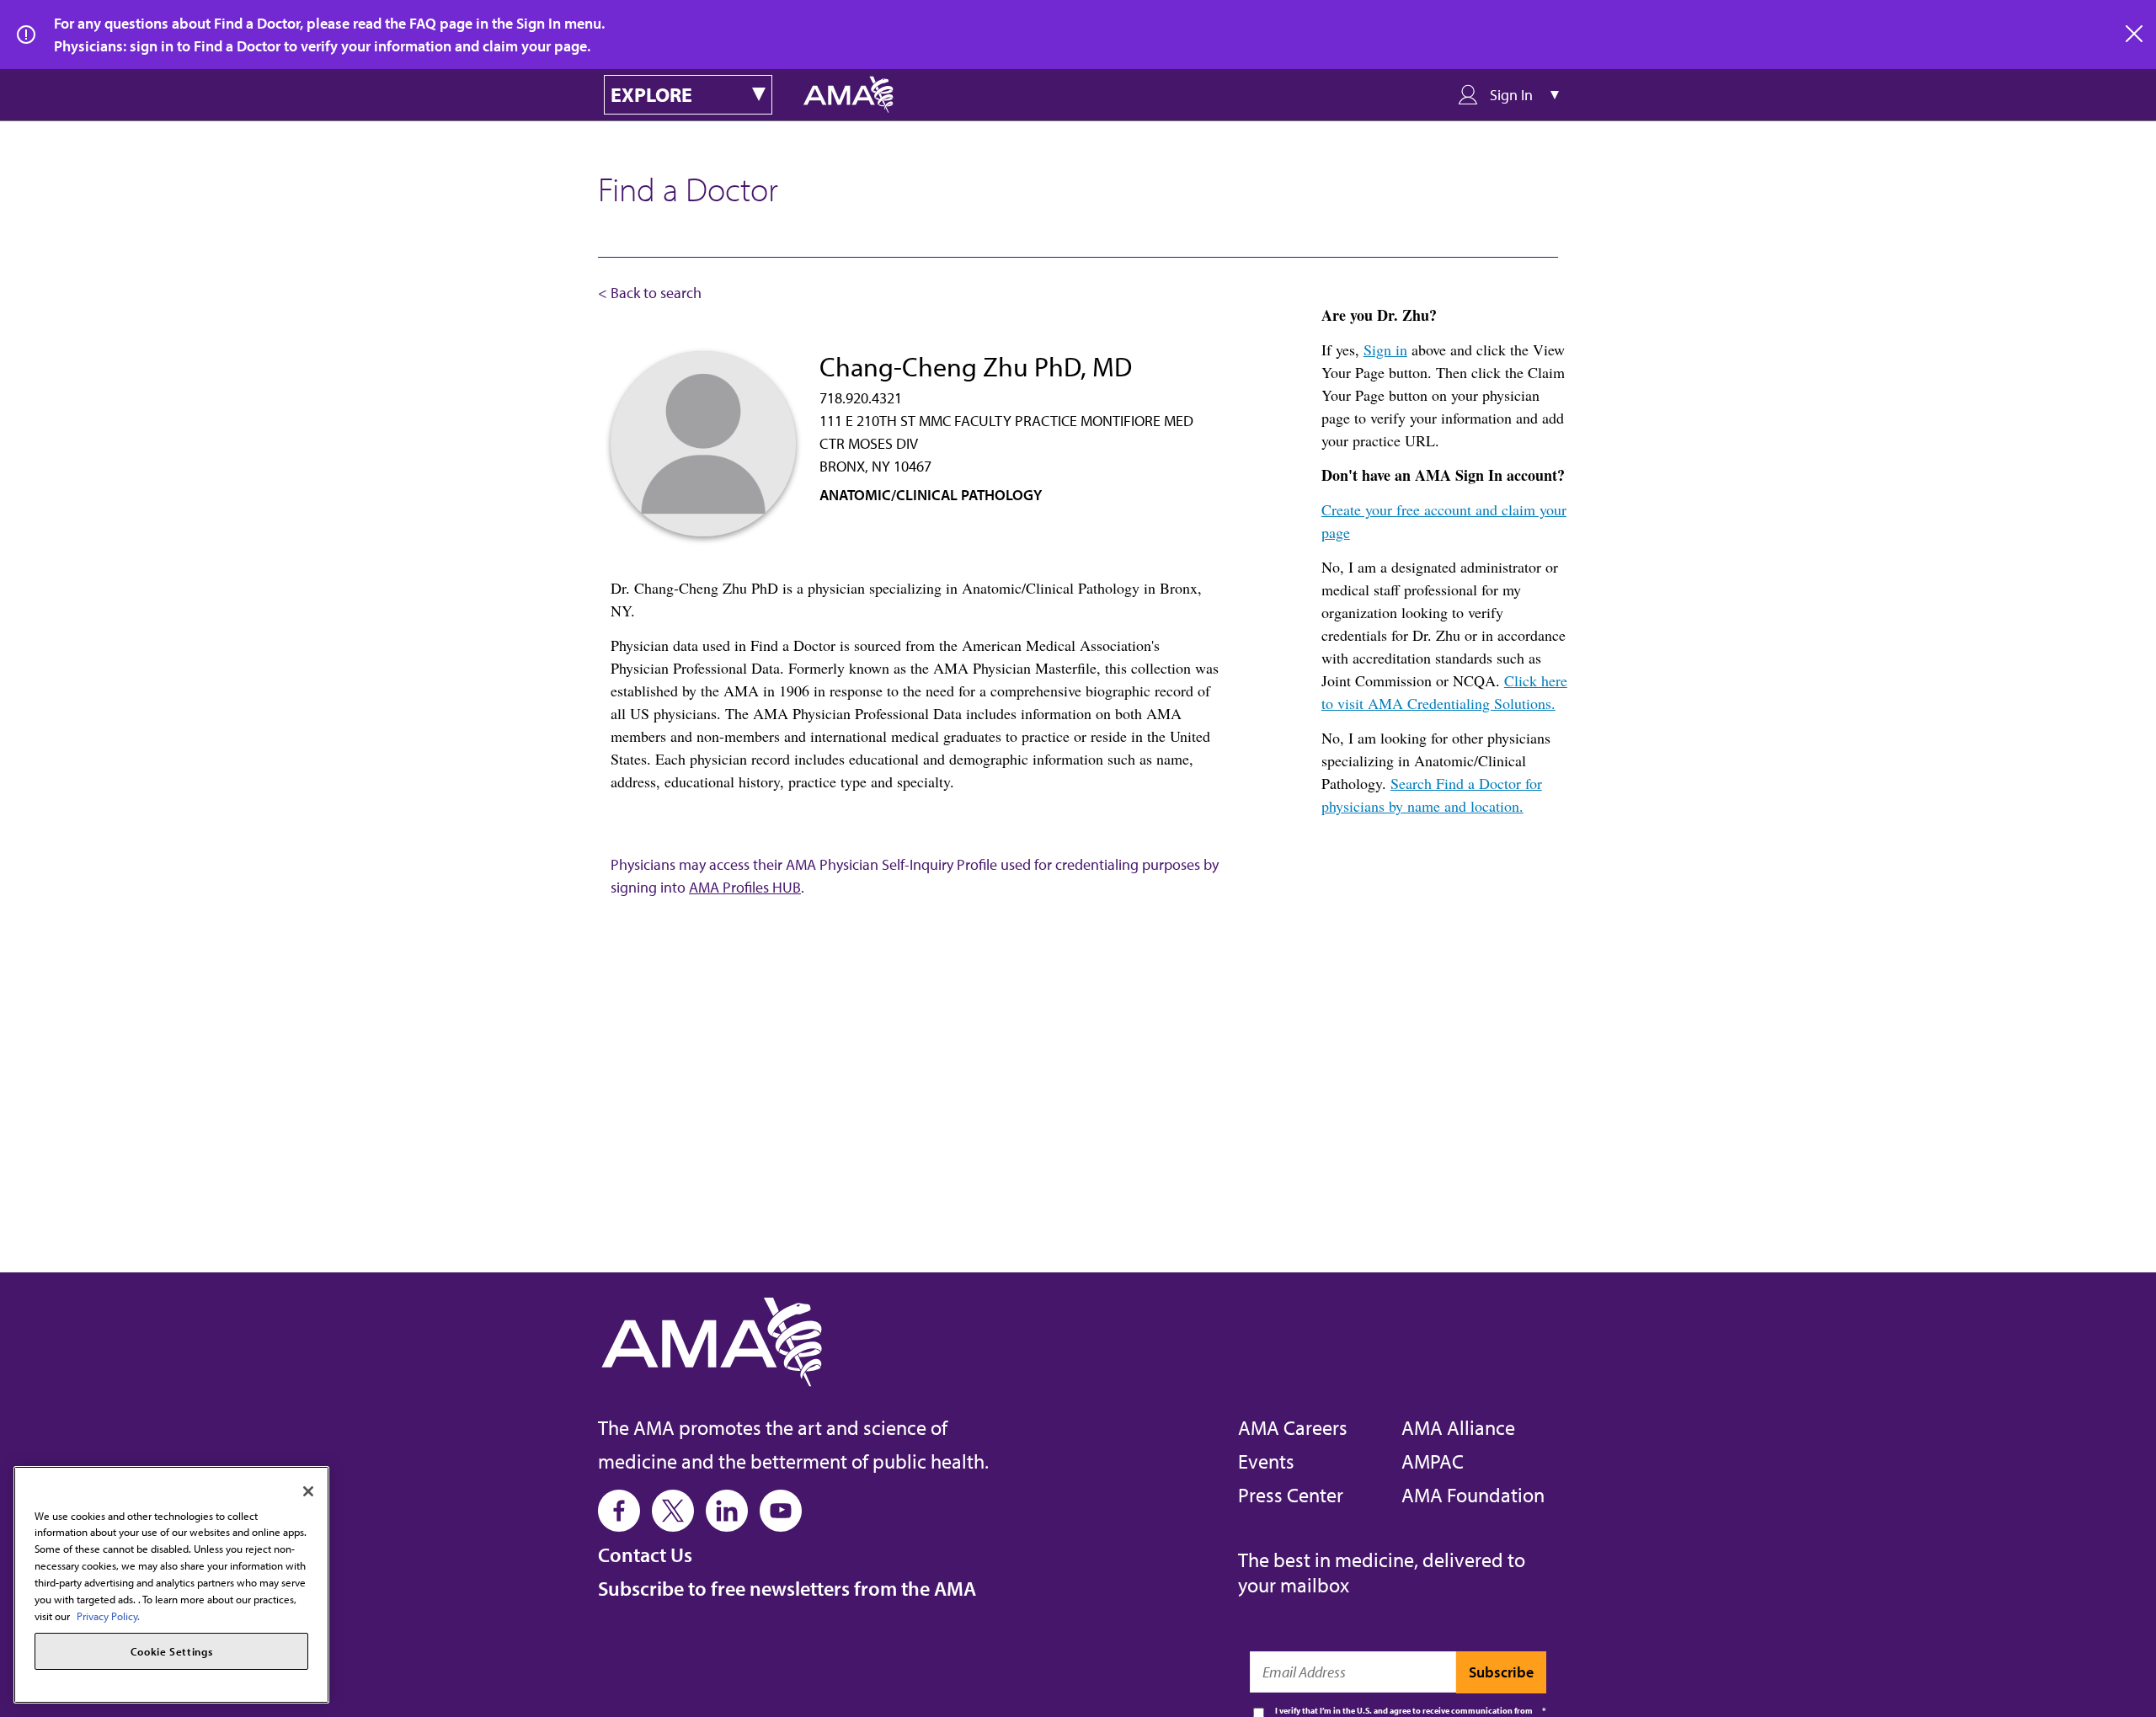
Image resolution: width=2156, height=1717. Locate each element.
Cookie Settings (172, 1651)
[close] (2135, 35)
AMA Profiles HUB (745, 887)
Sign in (1385, 349)
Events (1266, 1461)
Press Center (1291, 1495)
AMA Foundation (1473, 1495)
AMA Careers (1293, 1427)
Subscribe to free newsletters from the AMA (787, 1588)
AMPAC (1433, 1461)
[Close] (308, 1491)
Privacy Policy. (108, 1615)
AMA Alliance (1458, 1427)
